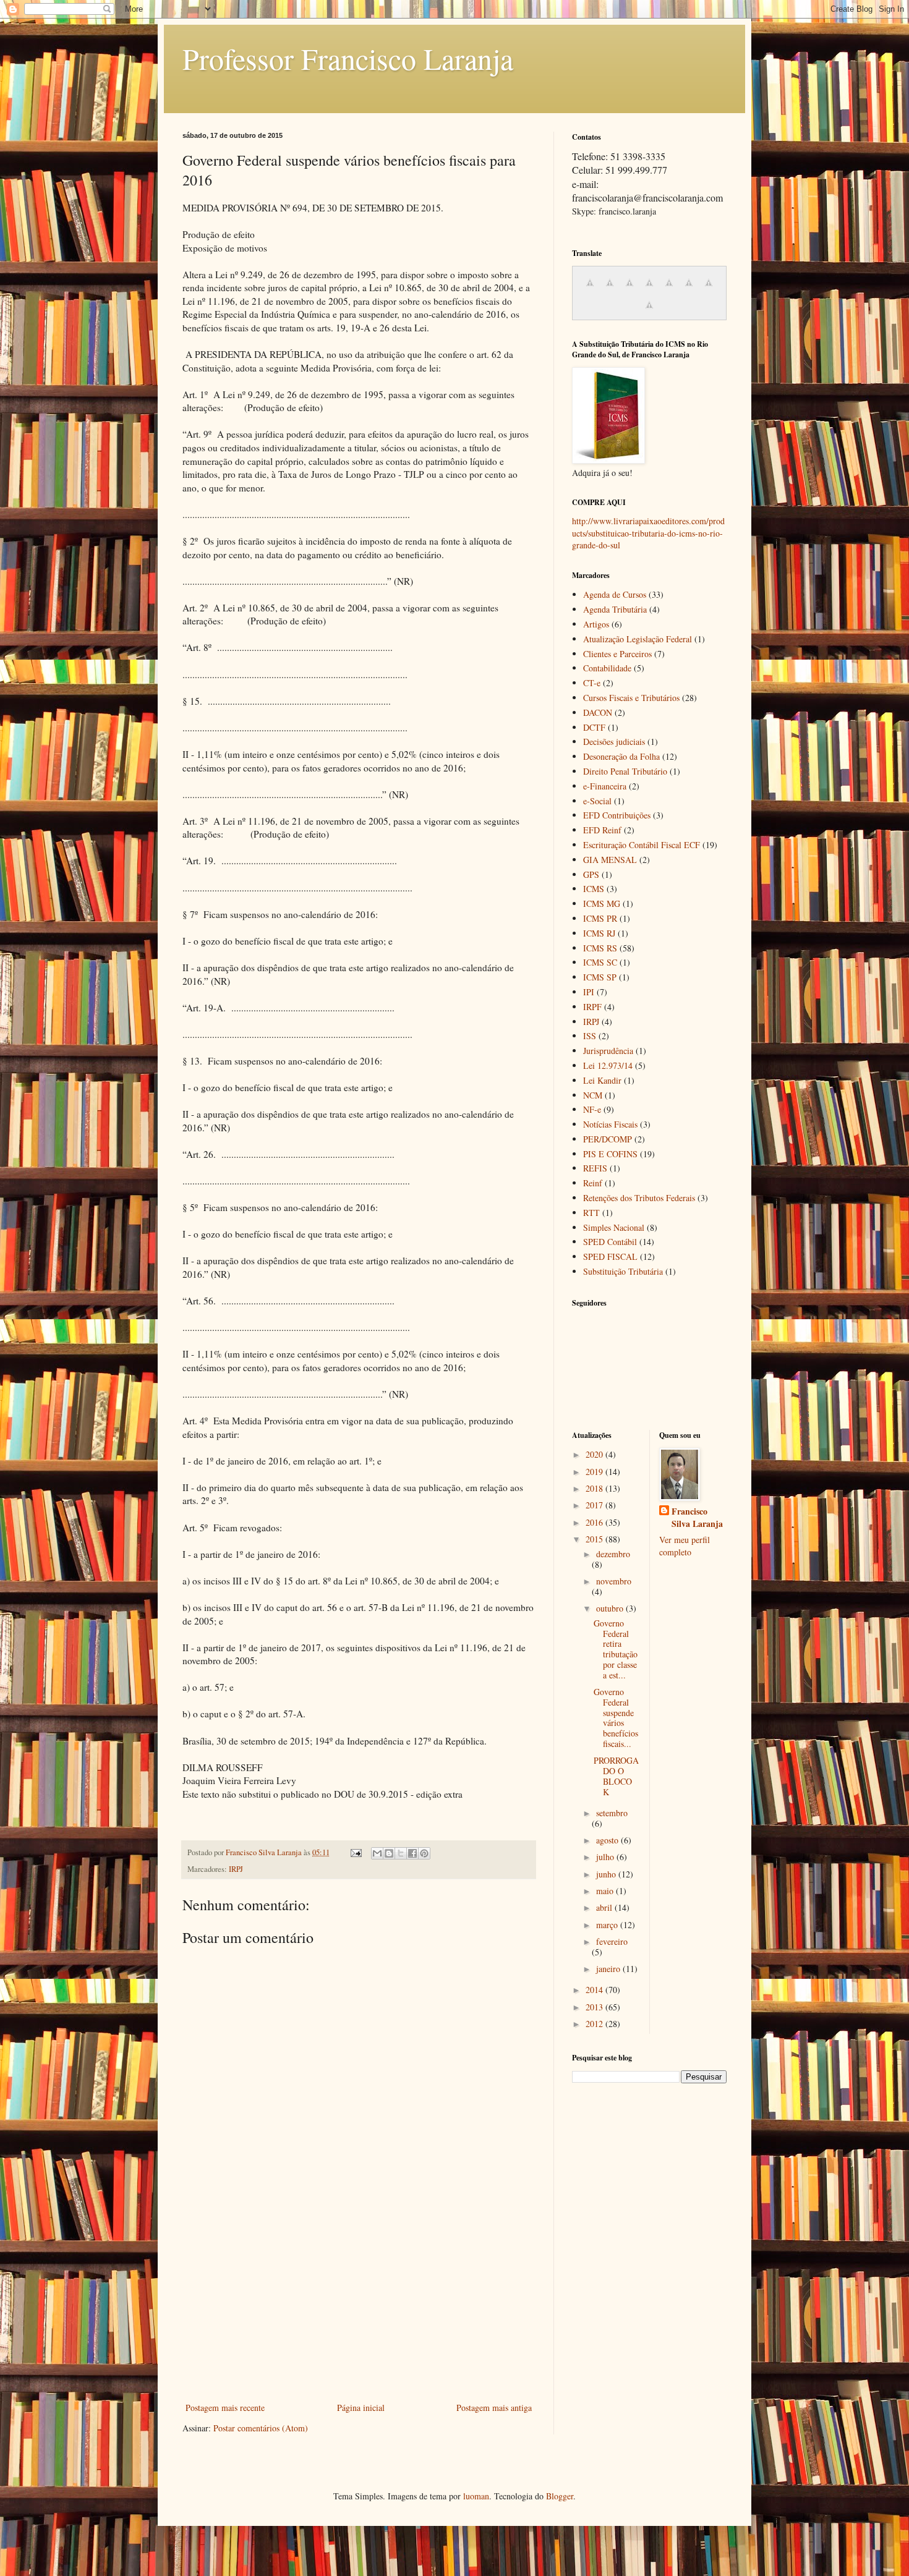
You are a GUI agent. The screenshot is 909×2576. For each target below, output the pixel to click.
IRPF (592, 1007)
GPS (591, 874)
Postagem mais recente (225, 2408)
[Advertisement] (359, 2307)
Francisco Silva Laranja (697, 1517)
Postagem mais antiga (494, 2408)
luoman (476, 2496)
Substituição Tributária (623, 1271)
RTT (591, 1213)
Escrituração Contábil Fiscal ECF (642, 845)
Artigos (596, 624)
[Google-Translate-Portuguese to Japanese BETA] (669, 289)
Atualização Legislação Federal (638, 639)
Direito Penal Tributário (625, 771)
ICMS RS (600, 948)
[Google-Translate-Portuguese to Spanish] (649, 311)
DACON (598, 712)
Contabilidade (607, 668)
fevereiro (612, 1941)
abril (605, 1907)
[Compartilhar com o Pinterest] (424, 1853)
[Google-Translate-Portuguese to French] (610, 289)
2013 (595, 2007)
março (608, 1925)
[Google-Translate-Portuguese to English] (689, 289)
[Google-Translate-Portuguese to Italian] (649, 289)
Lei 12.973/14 (608, 1065)
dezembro (613, 1554)
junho (607, 1874)
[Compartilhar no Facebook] (412, 1853)
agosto (608, 1840)
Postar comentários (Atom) (261, 2428)
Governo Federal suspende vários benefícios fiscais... (616, 1718)
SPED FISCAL (610, 1256)
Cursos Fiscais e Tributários (631, 698)
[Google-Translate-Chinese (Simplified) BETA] (590, 289)
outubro (611, 1608)
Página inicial (361, 2408)
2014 (595, 1990)
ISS (590, 1036)
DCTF (594, 727)
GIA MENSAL (610, 860)
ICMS (594, 889)
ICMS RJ (599, 933)
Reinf (593, 1183)
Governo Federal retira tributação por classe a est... (616, 1649)
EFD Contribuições (617, 815)
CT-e (592, 683)
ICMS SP (600, 977)
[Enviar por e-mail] (377, 1853)
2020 (595, 1454)
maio (606, 1891)
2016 (595, 1522)
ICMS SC (600, 962)
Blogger (560, 2496)
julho (606, 1857)
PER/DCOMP (608, 1139)
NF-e (592, 1109)
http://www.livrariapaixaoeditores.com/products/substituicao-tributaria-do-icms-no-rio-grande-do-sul (648, 533)
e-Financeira (605, 786)
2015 (595, 1539)
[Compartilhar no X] (401, 1853)
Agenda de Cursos (615, 594)
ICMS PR (600, 918)
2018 (595, 1488)
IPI (589, 992)
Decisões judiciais (614, 742)
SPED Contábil (610, 1242)
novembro (614, 1581)
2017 (595, 1505)
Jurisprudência (608, 1051)
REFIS (595, 1168)
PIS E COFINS (610, 1154)
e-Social (597, 801)
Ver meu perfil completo (685, 1546)
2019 (595, 1472)
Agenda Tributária (615, 609)
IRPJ (236, 1869)
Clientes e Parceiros (617, 654)
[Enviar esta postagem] (355, 1852)
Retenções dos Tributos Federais (639, 1198)
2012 (595, 2024)
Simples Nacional (614, 1227)
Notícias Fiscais (610, 1124)
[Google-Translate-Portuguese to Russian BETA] (709, 289)
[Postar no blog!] (389, 1853)
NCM (593, 1095)
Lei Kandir (602, 1080)
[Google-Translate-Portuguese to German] (629, 289)
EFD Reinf (602, 830)
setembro (612, 1813)
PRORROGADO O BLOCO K (616, 1776)
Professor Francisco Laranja (348, 58)
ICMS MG (602, 903)
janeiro (609, 1969)
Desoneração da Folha (621, 756)
